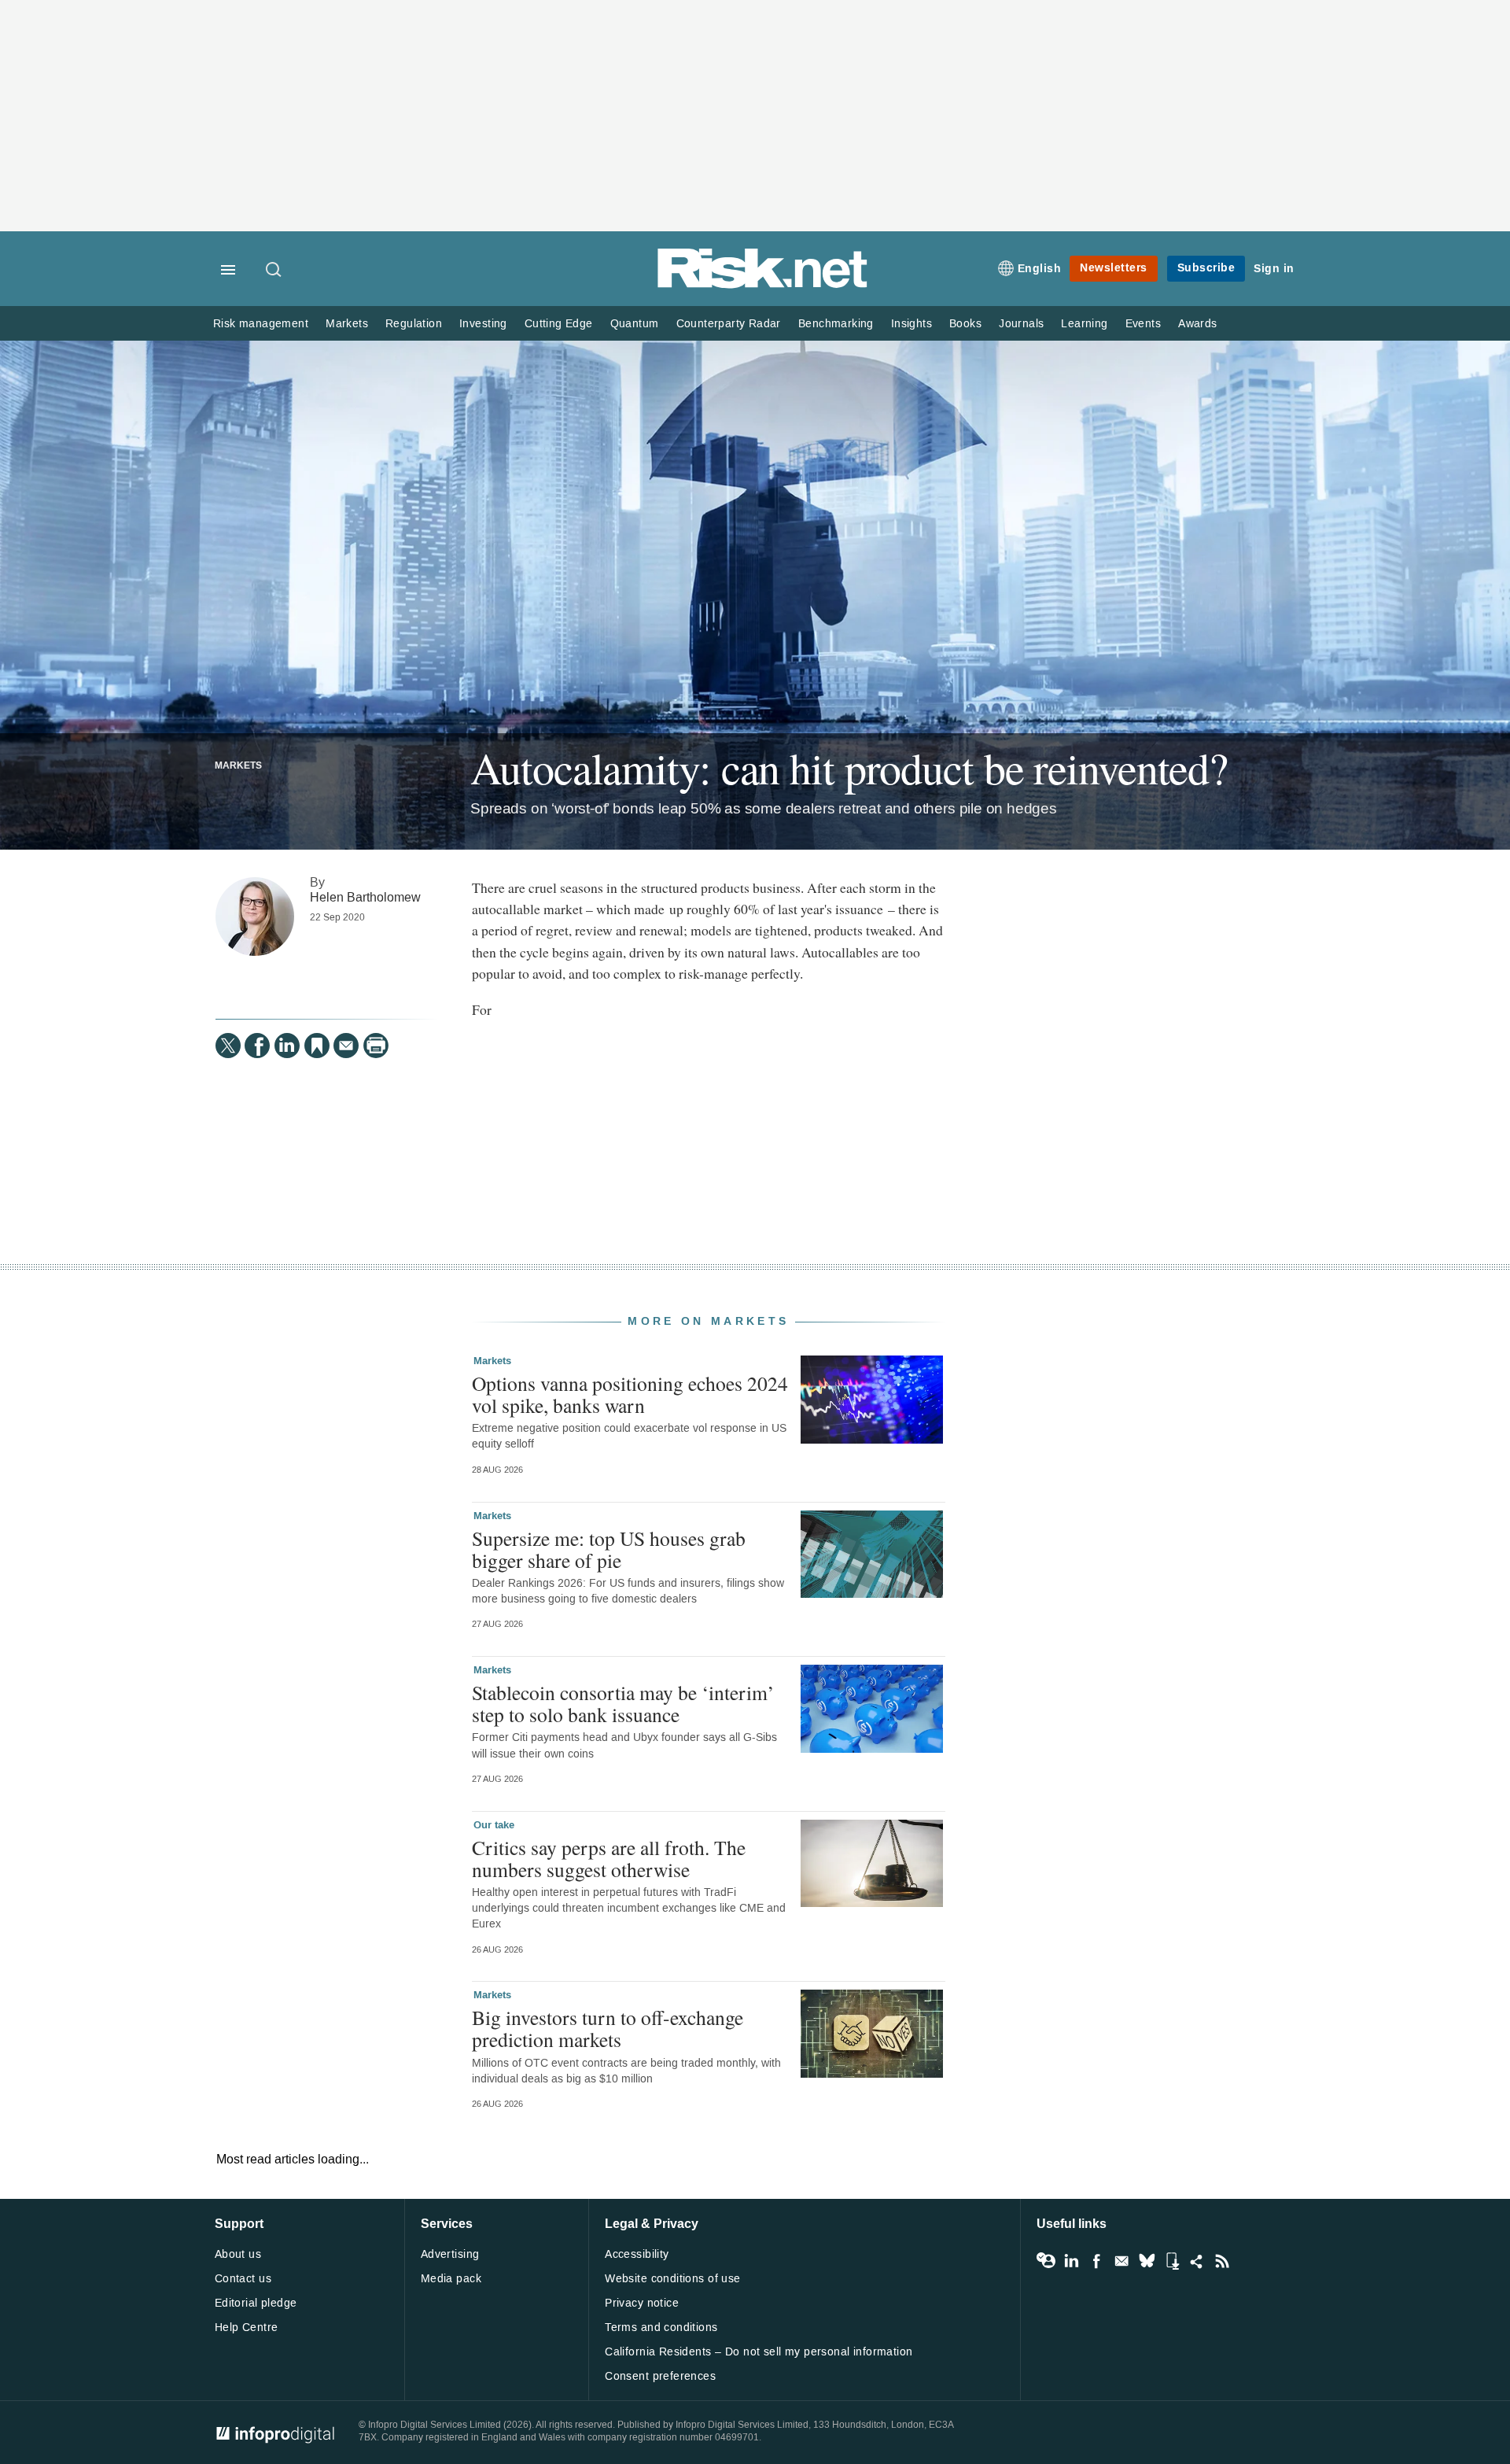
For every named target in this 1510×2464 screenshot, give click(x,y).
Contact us (243, 2279)
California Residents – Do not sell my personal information (759, 2352)
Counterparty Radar (729, 324)
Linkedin (1071, 2261)
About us (238, 2254)
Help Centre (247, 2328)
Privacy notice (642, 2303)
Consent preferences (660, 2376)
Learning (1084, 324)
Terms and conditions (661, 2328)
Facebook (1096, 2261)
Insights (912, 324)
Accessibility (637, 2254)
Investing (483, 324)
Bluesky (1147, 2261)
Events (1143, 324)
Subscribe (1206, 268)
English (1040, 269)
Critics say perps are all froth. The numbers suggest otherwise (609, 1858)
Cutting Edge (559, 324)
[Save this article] (317, 1046)
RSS (1222, 2261)
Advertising (450, 2254)
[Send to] (346, 1046)
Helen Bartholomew (365, 897)
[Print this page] (376, 1046)
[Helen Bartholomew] (255, 917)
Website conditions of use (673, 2279)
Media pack (451, 2279)
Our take (494, 1825)
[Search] (274, 271)
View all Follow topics (1046, 2261)
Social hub (1197, 2261)
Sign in (1274, 269)
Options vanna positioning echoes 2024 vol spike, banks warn (630, 1394)
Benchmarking (836, 324)
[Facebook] (257, 1046)
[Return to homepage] (763, 285)
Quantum (635, 324)
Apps (1172, 2261)
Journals (1021, 324)
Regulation (414, 324)
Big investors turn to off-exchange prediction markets (608, 2028)
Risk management (261, 324)
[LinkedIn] (287, 1046)
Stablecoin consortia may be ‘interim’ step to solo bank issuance (623, 1703)
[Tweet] (228, 1046)
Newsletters (1114, 268)
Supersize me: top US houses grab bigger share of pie (609, 1549)
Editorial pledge (256, 2303)
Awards (1197, 324)
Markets (347, 324)
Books (965, 324)
